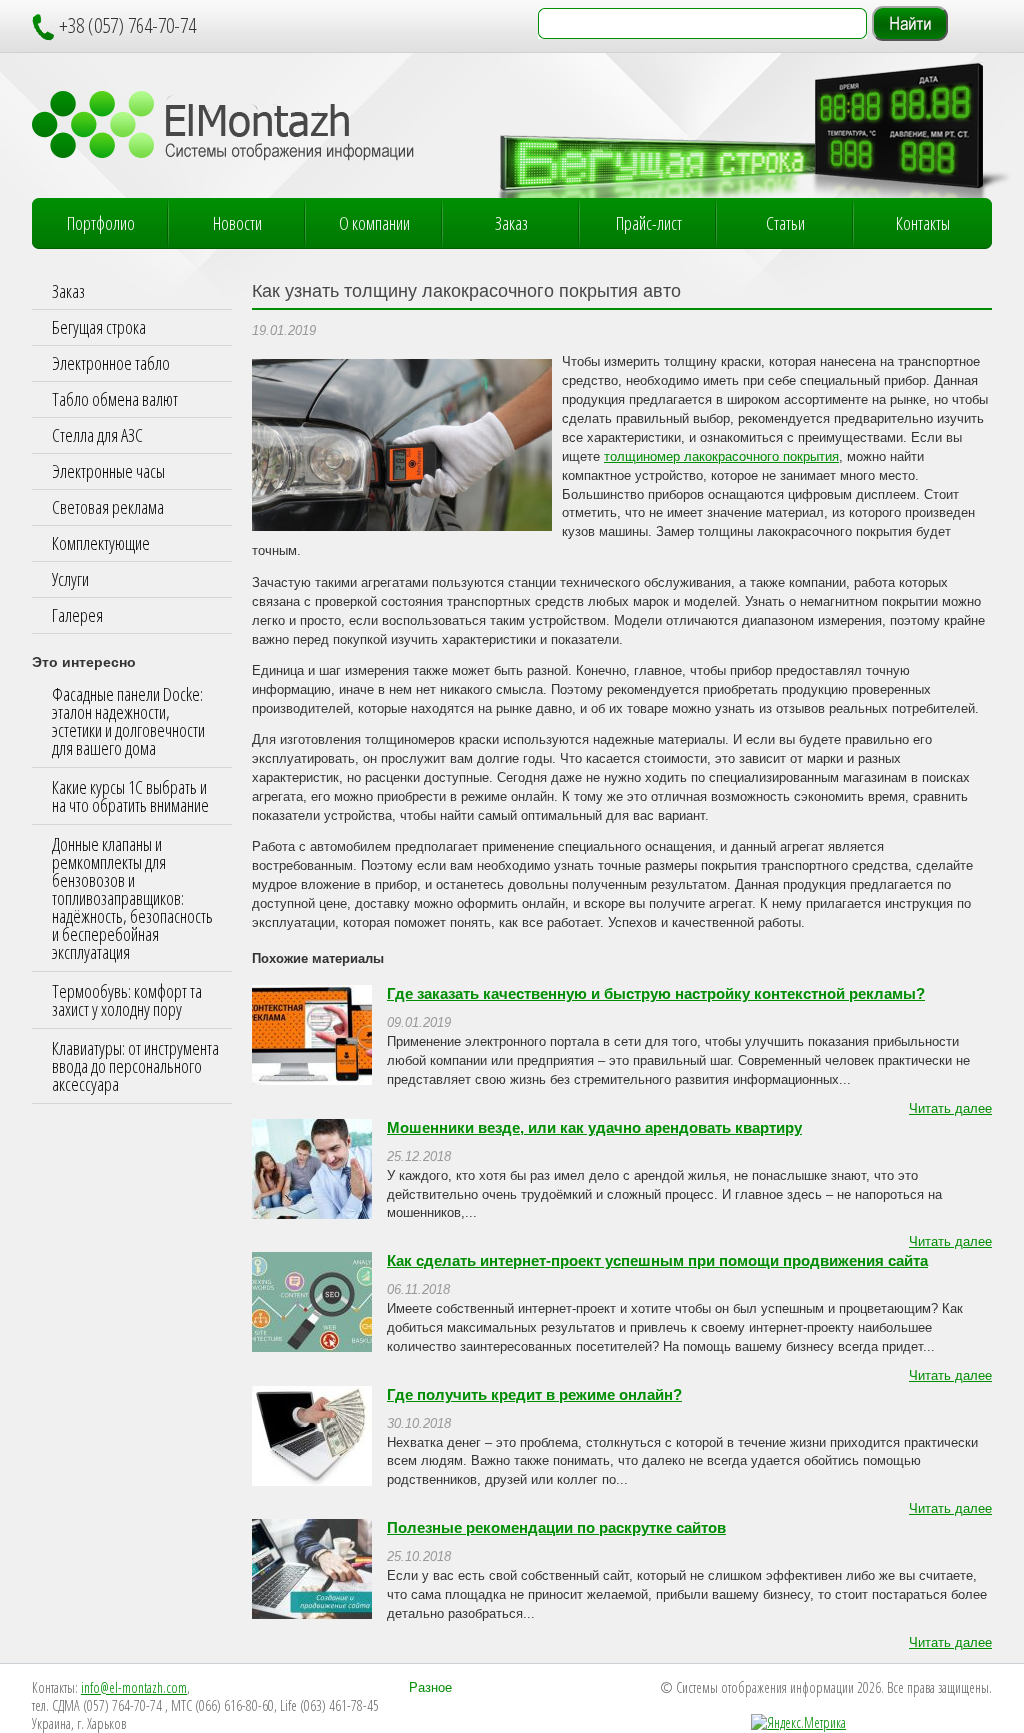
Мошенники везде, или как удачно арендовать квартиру (594, 1128)
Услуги (70, 579)
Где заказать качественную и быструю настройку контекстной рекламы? (656, 994)
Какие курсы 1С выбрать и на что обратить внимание (130, 796)
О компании (374, 223)
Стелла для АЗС (97, 435)
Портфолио (101, 223)
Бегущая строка (99, 327)
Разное (430, 1688)
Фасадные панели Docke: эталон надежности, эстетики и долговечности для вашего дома (128, 721)
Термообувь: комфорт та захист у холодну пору (127, 1000)
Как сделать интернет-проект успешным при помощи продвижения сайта (657, 1261)
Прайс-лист (649, 223)
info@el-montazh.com (134, 1687)
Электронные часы (108, 471)
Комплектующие (101, 543)
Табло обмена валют (115, 399)
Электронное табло (111, 363)
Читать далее (950, 1109)
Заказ (511, 223)
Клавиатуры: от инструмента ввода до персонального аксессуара (135, 1066)
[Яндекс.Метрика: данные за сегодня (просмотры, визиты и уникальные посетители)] (798, 1723)
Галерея (77, 615)
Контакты (923, 223)
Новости (237, 223)
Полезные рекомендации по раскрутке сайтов (556, 1528)
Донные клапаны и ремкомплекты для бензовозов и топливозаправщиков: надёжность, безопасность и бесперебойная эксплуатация (132, 898)
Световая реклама (108, 507)
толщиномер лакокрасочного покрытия (721, 457)
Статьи (785, 223)
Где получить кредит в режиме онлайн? (534, 1395)
